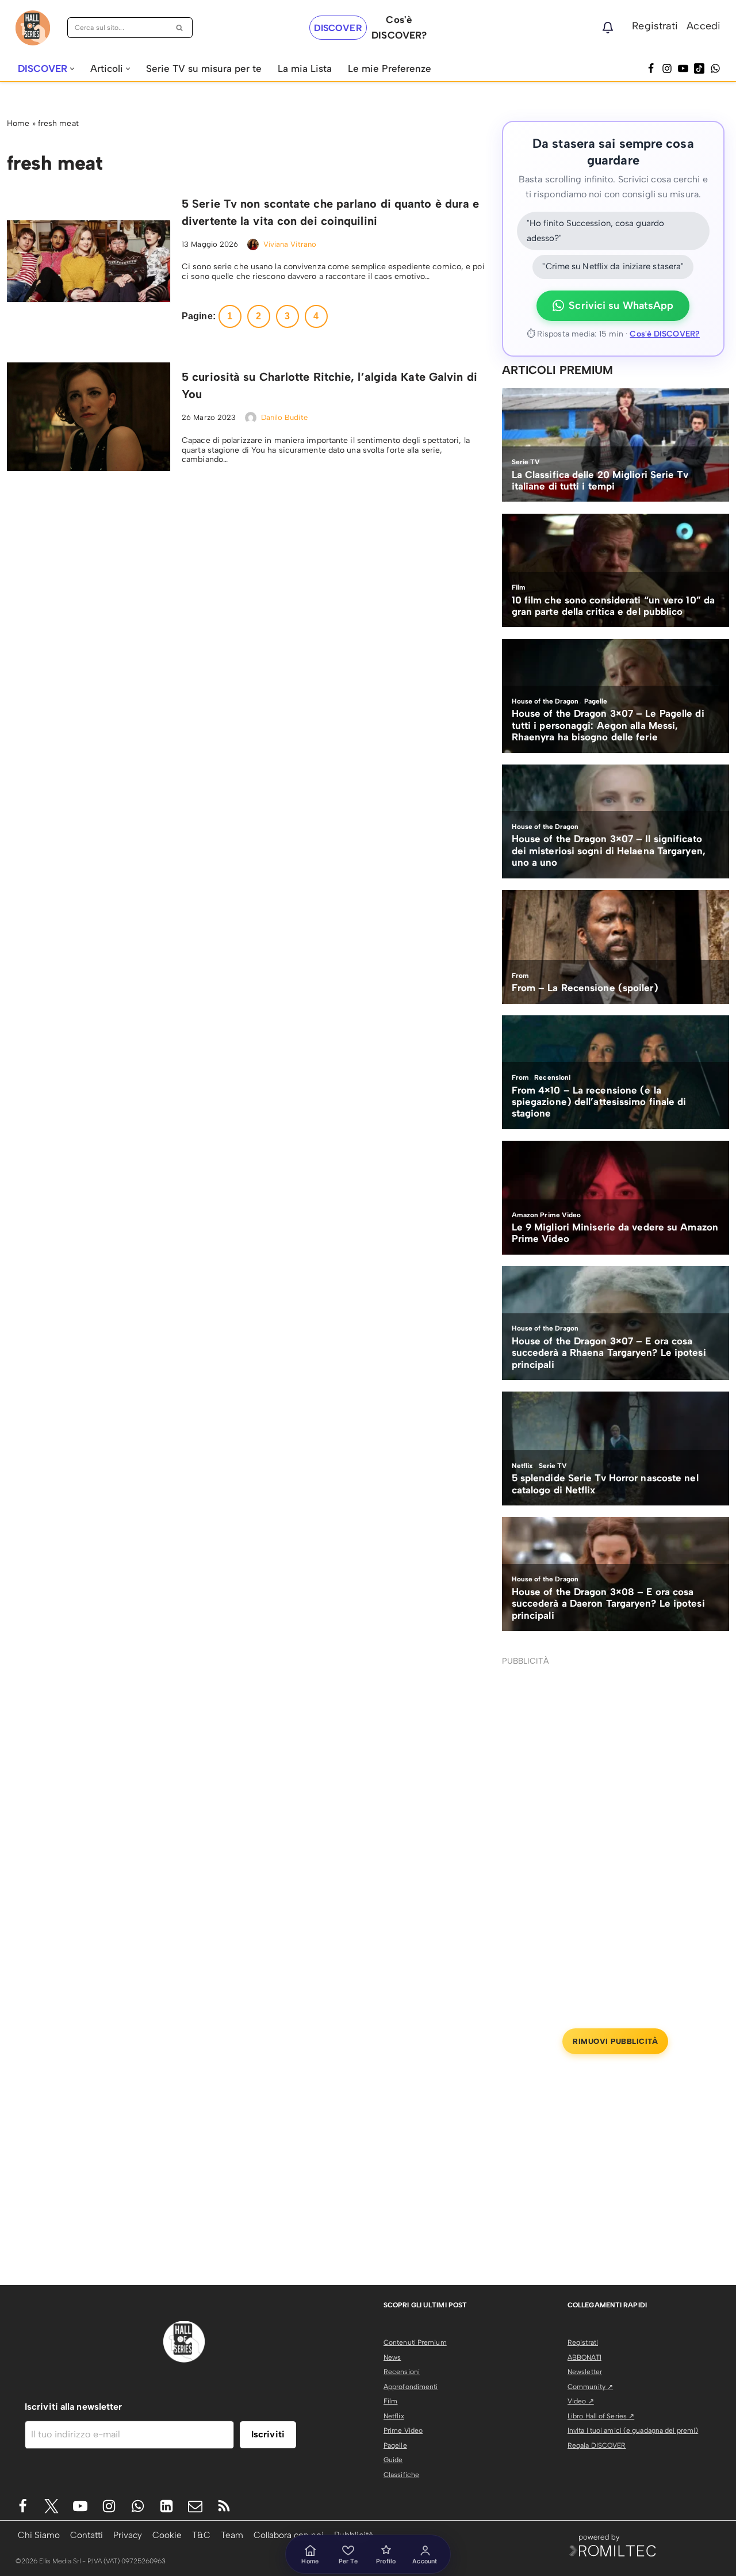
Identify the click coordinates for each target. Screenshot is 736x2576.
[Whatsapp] (715, 68)
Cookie (167, 2535)
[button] (72, 69)
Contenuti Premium (415, 2342)
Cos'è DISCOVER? (665, 334)
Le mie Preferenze (390, 68)
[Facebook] (651, 68)
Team (232, 2535)
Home (18, 123)
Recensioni (402, 2372)
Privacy (128, 2535)
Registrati (655, 26)
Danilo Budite (284, 417)
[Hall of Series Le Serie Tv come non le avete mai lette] (33, 28)
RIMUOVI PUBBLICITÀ (615, 2041)
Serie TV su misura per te (204, 68)
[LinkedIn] (166, 2506)
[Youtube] (80, 2506)
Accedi (704, 26)
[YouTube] (683, 68)
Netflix (394, 2416)
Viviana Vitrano (290, 244)
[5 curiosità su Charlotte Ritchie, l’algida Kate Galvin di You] (89, 417)
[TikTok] (699, 68)
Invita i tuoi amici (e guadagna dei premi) (633, 2430)
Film (390, 2401)
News (392, 2357)
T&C (201, 2535)
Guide (393, 2460)
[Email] (195, 2506)
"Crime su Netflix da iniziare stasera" (613, 266)
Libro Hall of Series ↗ (601, 2416)
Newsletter (585, 2372)
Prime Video (403, 2430)
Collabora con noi (289, 2535)
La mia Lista (305, 68)
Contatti (87, 2535)
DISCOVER (338, 28)
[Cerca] (180, 28)
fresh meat (58, 123)
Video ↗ (581, 2401)
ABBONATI (584, 2357)
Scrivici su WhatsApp (621, 305)
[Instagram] (667, 68)
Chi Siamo (39, 2535)
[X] (51, 2506)
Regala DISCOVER (597, 2445)
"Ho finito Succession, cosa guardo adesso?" (595, 231)
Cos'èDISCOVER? (399, 27)
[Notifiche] (608, 28)
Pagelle (395, 2445)
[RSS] (224, 2506)
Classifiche (401, 2475)
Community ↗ (590, 2387)
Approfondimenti (411, 2387)
